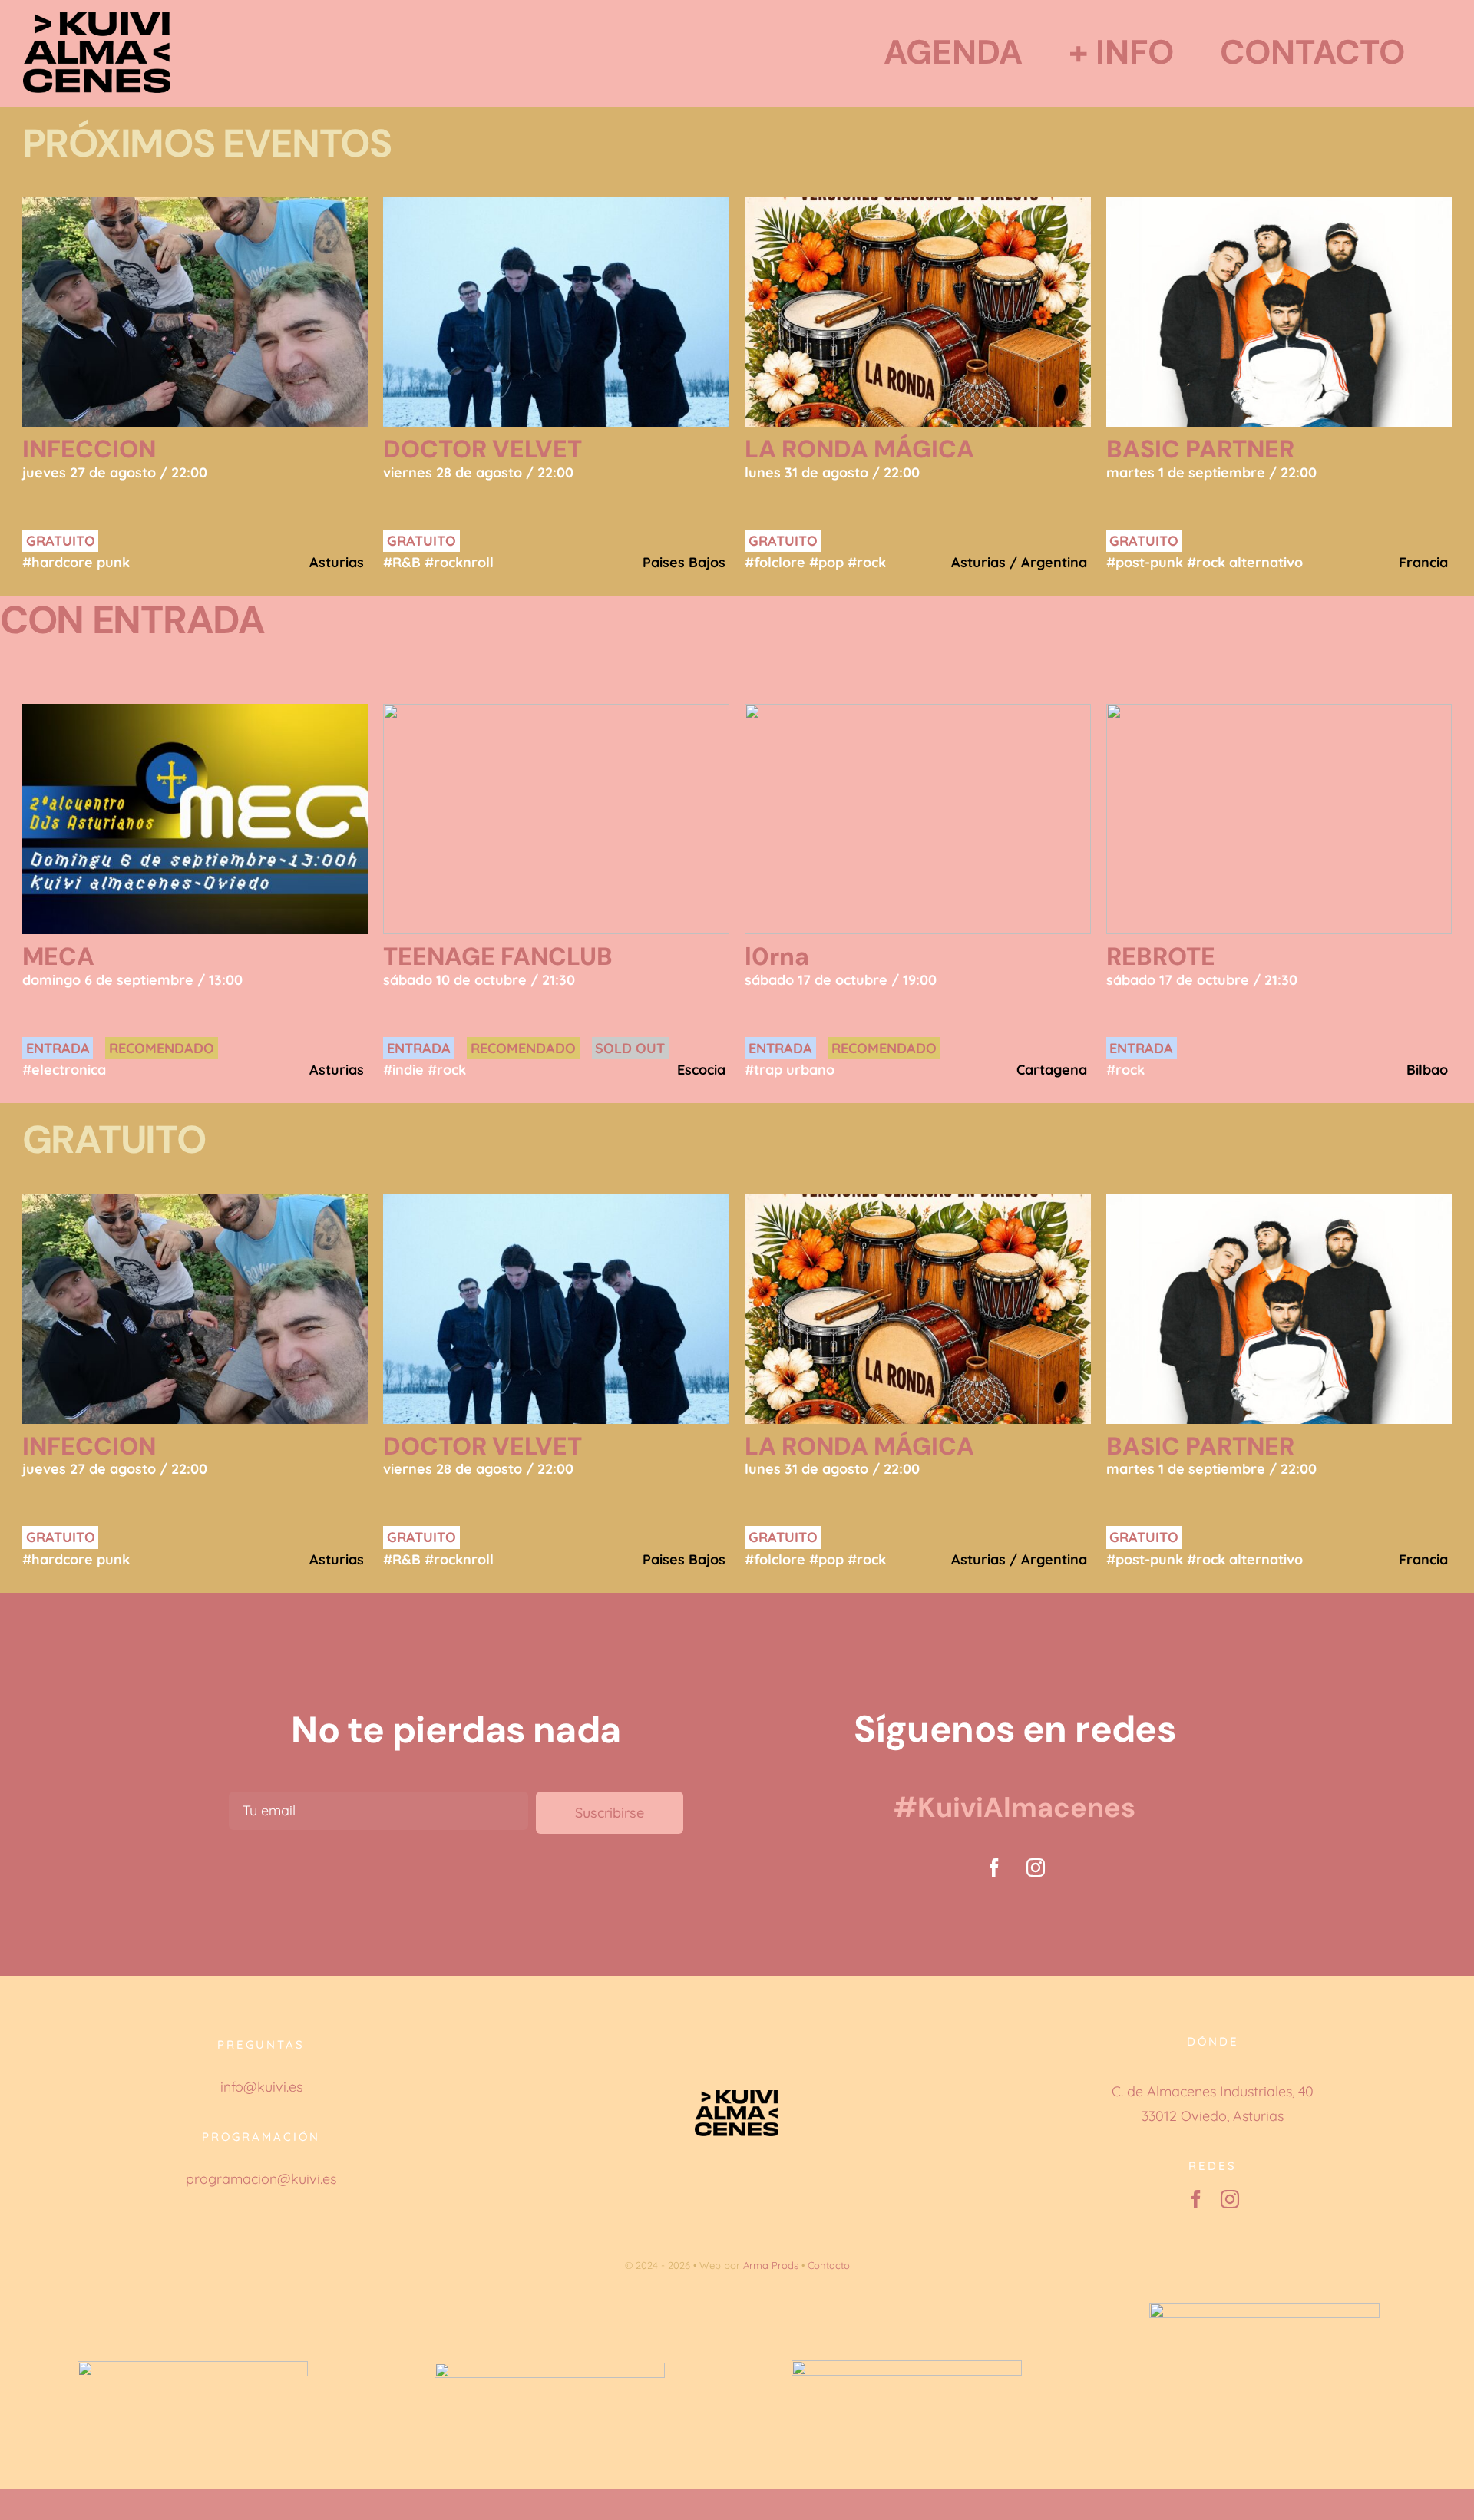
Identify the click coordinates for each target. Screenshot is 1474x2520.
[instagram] (1036, 1868)
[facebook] (994, 1868)
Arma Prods (771, 2265)
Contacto (829, 2265)
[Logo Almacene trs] (97, 19)
